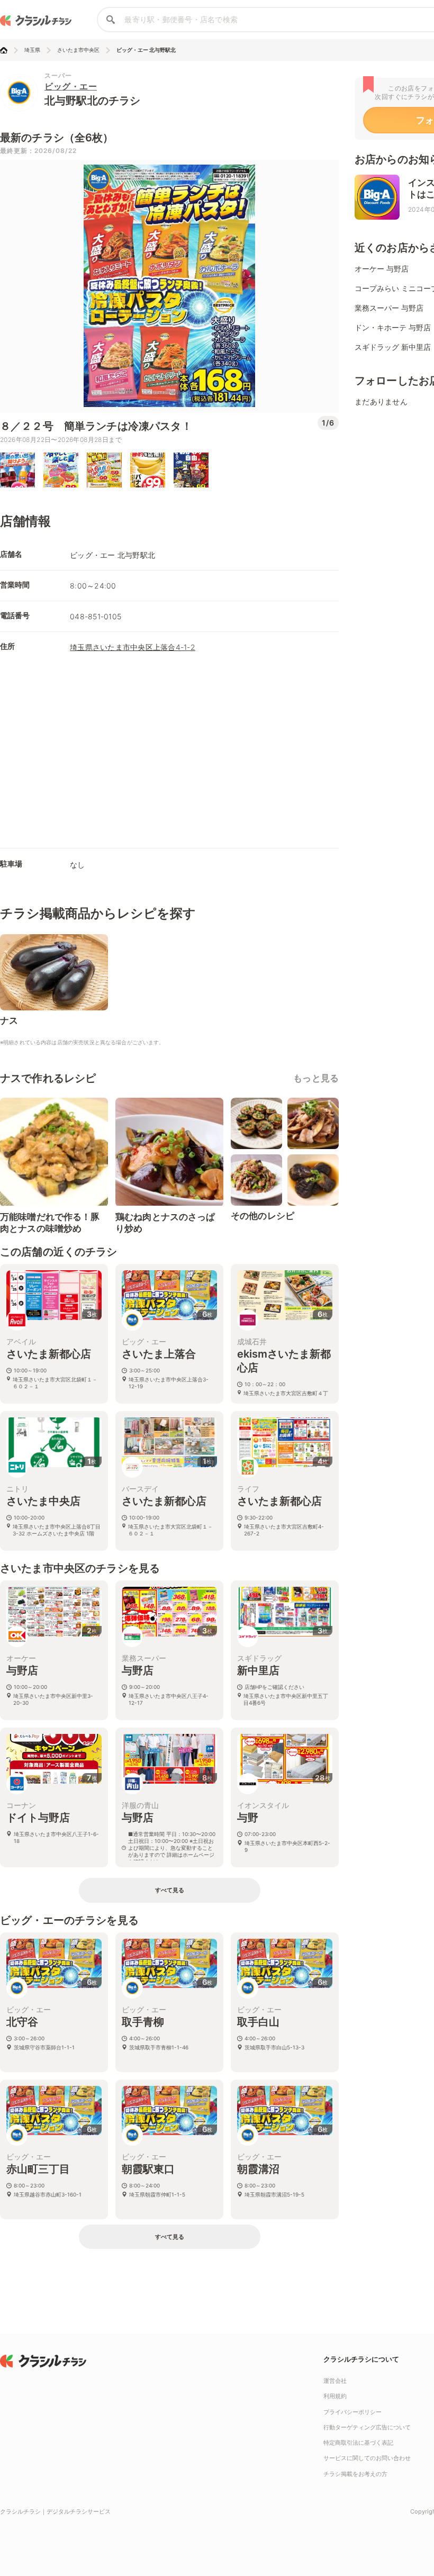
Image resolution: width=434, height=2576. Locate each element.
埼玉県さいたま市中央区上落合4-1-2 (133, 647)
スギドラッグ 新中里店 (393, 347)
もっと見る (316, 1078)
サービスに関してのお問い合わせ (367, 2458)
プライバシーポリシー (352, 2412)
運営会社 (335, 2381)
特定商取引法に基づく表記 (358, 2443)
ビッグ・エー (71, 86)
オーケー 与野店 (382, 269)
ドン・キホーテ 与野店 (393, 327)
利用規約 (335, 2396)
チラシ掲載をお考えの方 (355, 2474)
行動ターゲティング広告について (367, 2427)
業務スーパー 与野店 (389, 308)
